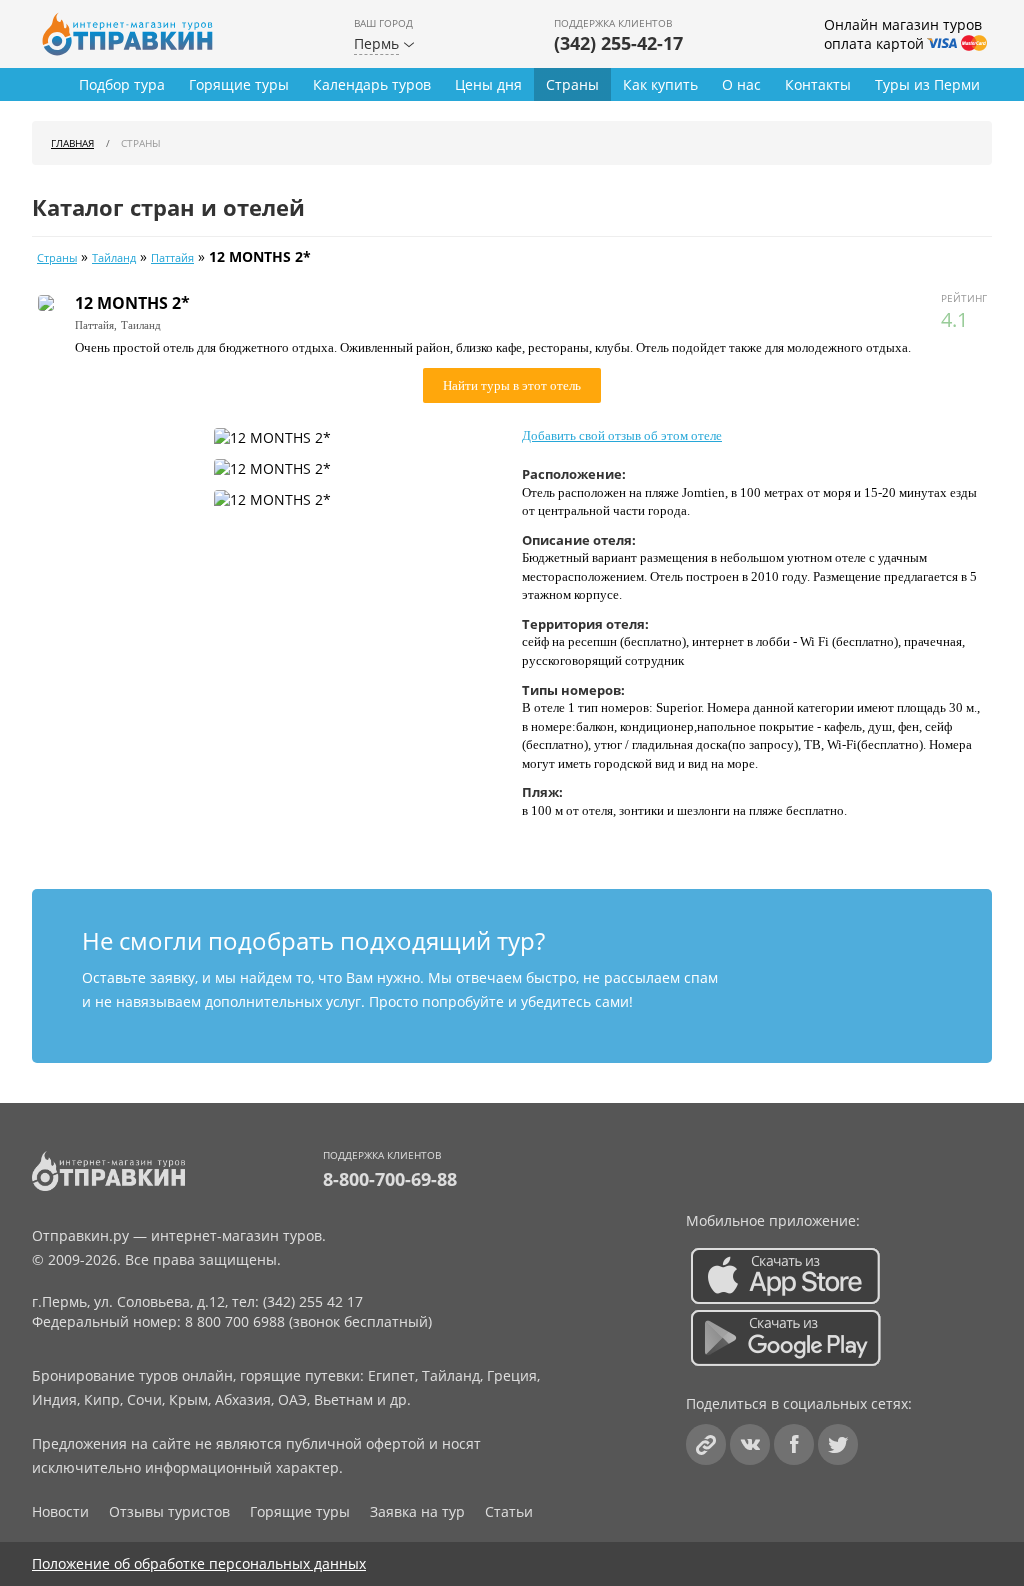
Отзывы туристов (169, 1511)
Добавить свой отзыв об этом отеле (622, 435)
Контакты (818, 84)
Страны (572, 84)
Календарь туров (372, 84)
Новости (60, 1511)
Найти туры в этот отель (512, 385)
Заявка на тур (417, 1511)
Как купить (660, 84)
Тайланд (114, 258)
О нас (741, 84)
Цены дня (488, 84)
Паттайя (172, 258)
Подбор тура (122, 84)
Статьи (509, 1511)
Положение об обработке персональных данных (199, 1563)
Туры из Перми (927, 84)
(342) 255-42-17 (618, 43)
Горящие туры (239, 84)
